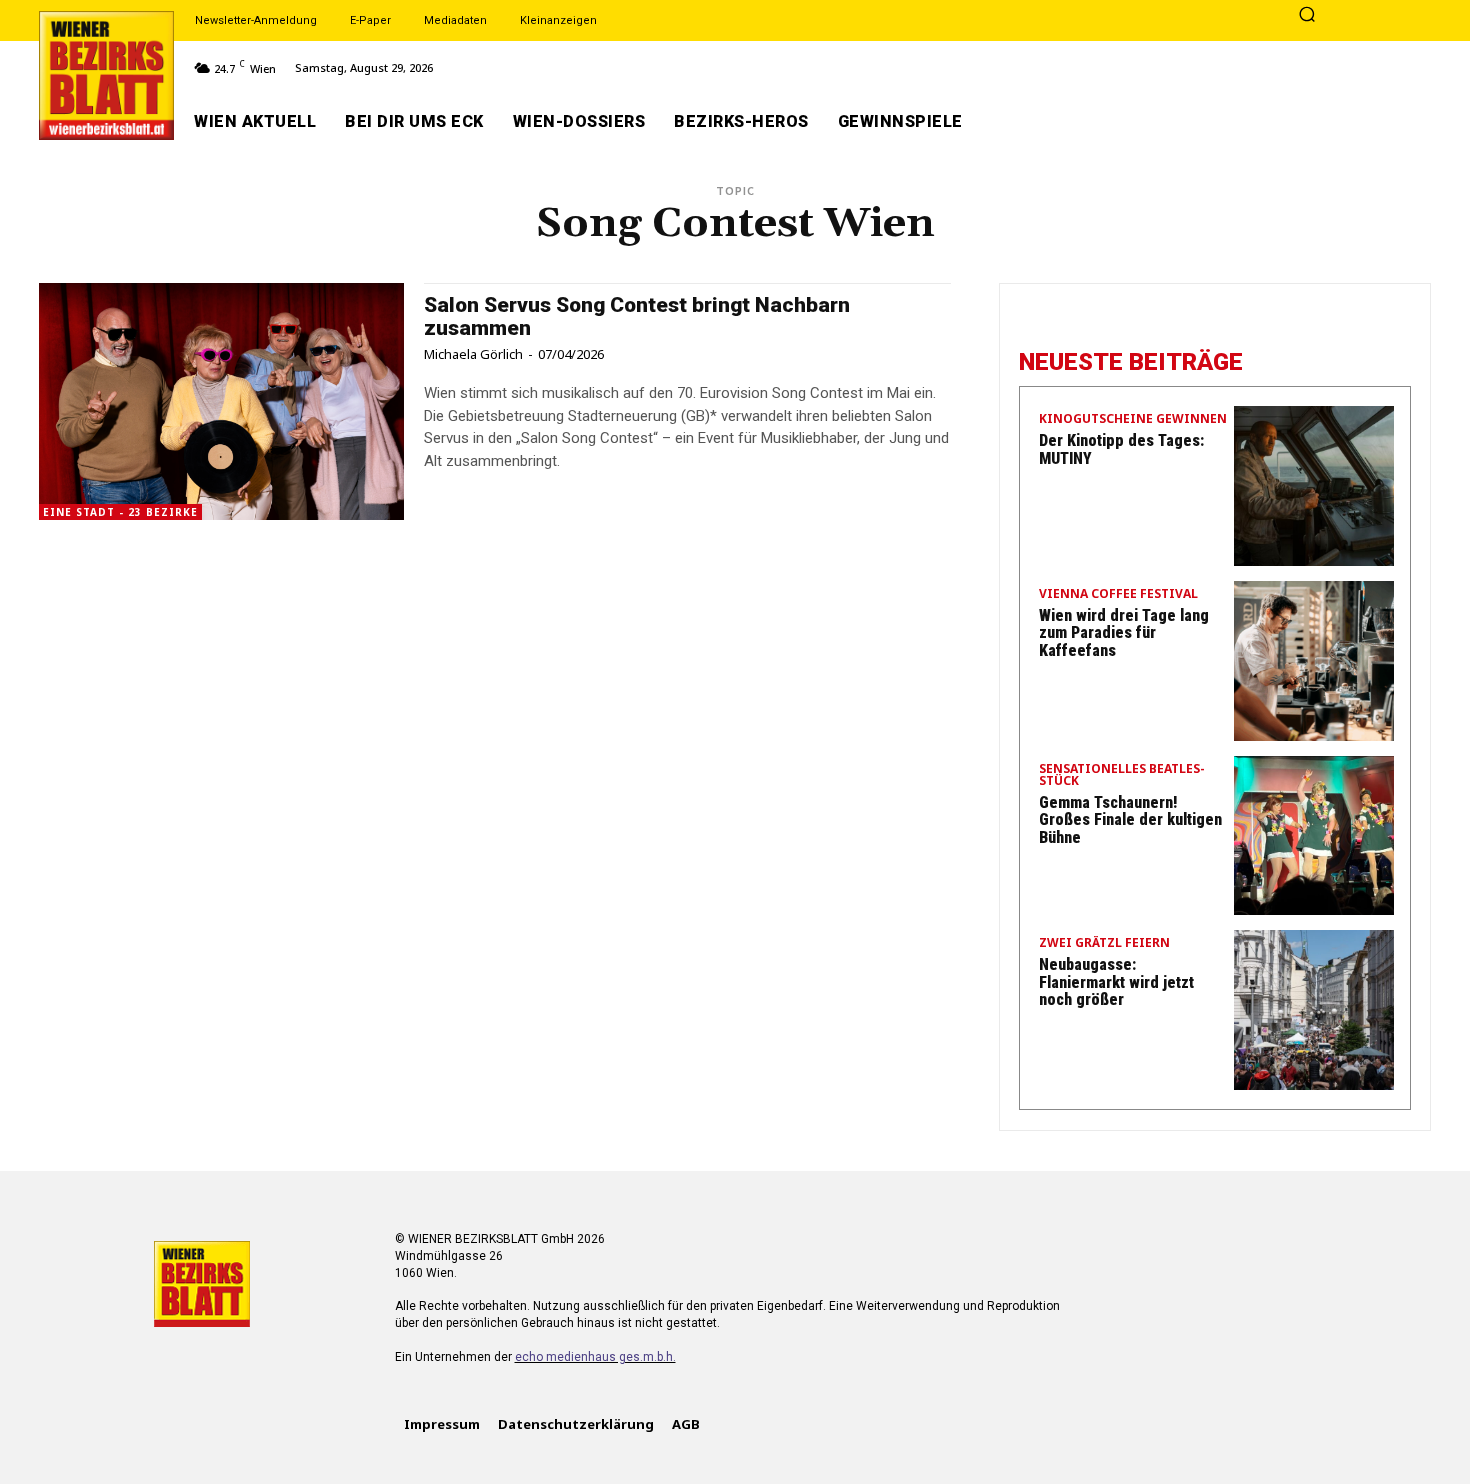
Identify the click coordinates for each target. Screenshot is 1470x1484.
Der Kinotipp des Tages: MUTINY (1121, 449)
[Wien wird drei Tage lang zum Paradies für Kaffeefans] (1314, 661)
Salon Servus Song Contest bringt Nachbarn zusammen (637, 316)
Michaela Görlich (473, 354)
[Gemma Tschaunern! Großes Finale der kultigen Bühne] (1314, 836)
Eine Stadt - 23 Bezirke (120, 512)
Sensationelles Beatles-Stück (1122, 776)
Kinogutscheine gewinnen (1133, 420)
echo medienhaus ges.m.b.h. (595, 1357)
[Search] (1307, 16)
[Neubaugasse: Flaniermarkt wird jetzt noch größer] (1314, 1010)
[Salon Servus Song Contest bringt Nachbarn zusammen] (221, 401)
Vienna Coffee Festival (1118, 595)
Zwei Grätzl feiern (1104, 944)
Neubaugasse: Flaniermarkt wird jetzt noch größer (1116, 982)
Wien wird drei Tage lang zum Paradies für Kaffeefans (1124, 633)
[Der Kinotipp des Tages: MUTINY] (1314, 486)
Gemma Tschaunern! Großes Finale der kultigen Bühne (1130, 820)
